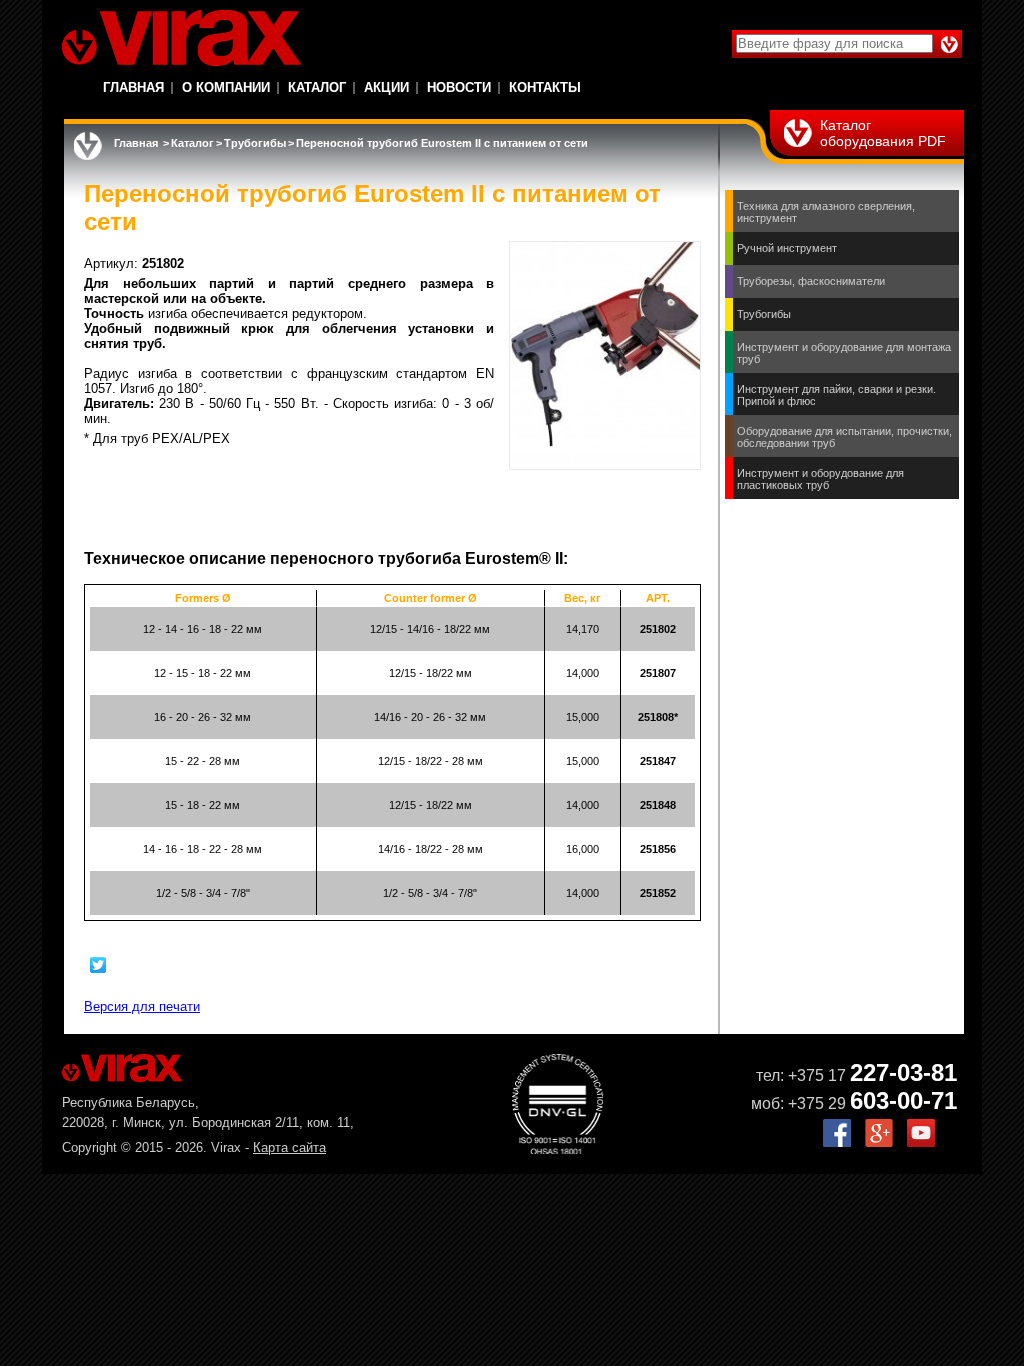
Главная (133, 87)
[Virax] (181, 38)
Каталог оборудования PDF (883, 133)
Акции (386, 87)
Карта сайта (289, 1147)
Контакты (545, 87)
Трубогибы (255, 143)
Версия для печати (142, 1006)
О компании (226, 87)
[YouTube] (921, 1142)
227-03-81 (903, 1072)
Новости (459, 87)
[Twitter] (98, 965)
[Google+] (879, 1142)
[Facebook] (837, 1142)
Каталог (317, 87)
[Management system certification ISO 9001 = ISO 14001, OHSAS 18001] (557, 1149)
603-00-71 (903, 1100)
